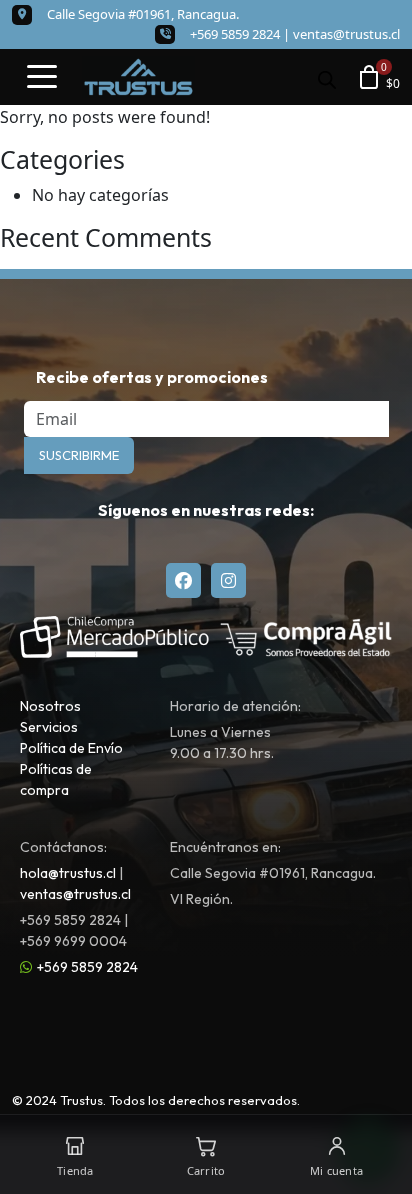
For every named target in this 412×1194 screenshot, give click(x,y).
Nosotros (50, 706)
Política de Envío (71, 748)
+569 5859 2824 (87, 967)
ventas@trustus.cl (346, 34)
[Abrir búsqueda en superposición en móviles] (327, 77)
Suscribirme (79, 455)
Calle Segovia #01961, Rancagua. (143, 14)
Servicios (49, 727)
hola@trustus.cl (68, 873)
